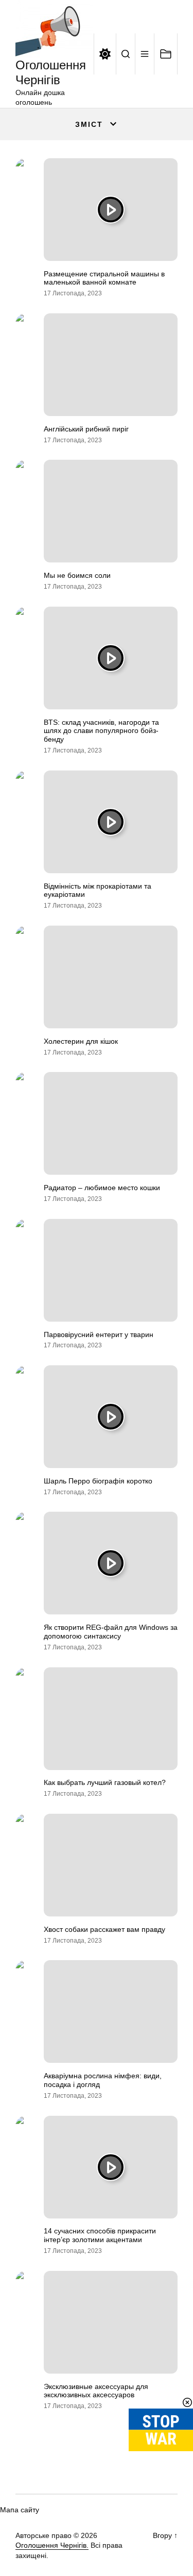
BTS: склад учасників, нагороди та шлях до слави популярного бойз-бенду (101, 731)
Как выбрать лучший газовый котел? (105, 1782)
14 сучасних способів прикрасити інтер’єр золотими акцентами (100, 2235)
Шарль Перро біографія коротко (98, 1481)
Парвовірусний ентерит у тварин (99, 1334)
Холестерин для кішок (81, 1041)
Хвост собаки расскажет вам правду (104, 1929)
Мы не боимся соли (77, 575)
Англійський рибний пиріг (86, 429)
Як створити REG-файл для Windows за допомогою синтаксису (111, 1632)
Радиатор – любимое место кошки (102, 1188)
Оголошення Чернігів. (52, 2545)
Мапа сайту (20, 2510)
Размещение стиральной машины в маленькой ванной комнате (104, 278)
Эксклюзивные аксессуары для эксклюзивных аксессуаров (96, 2391)
